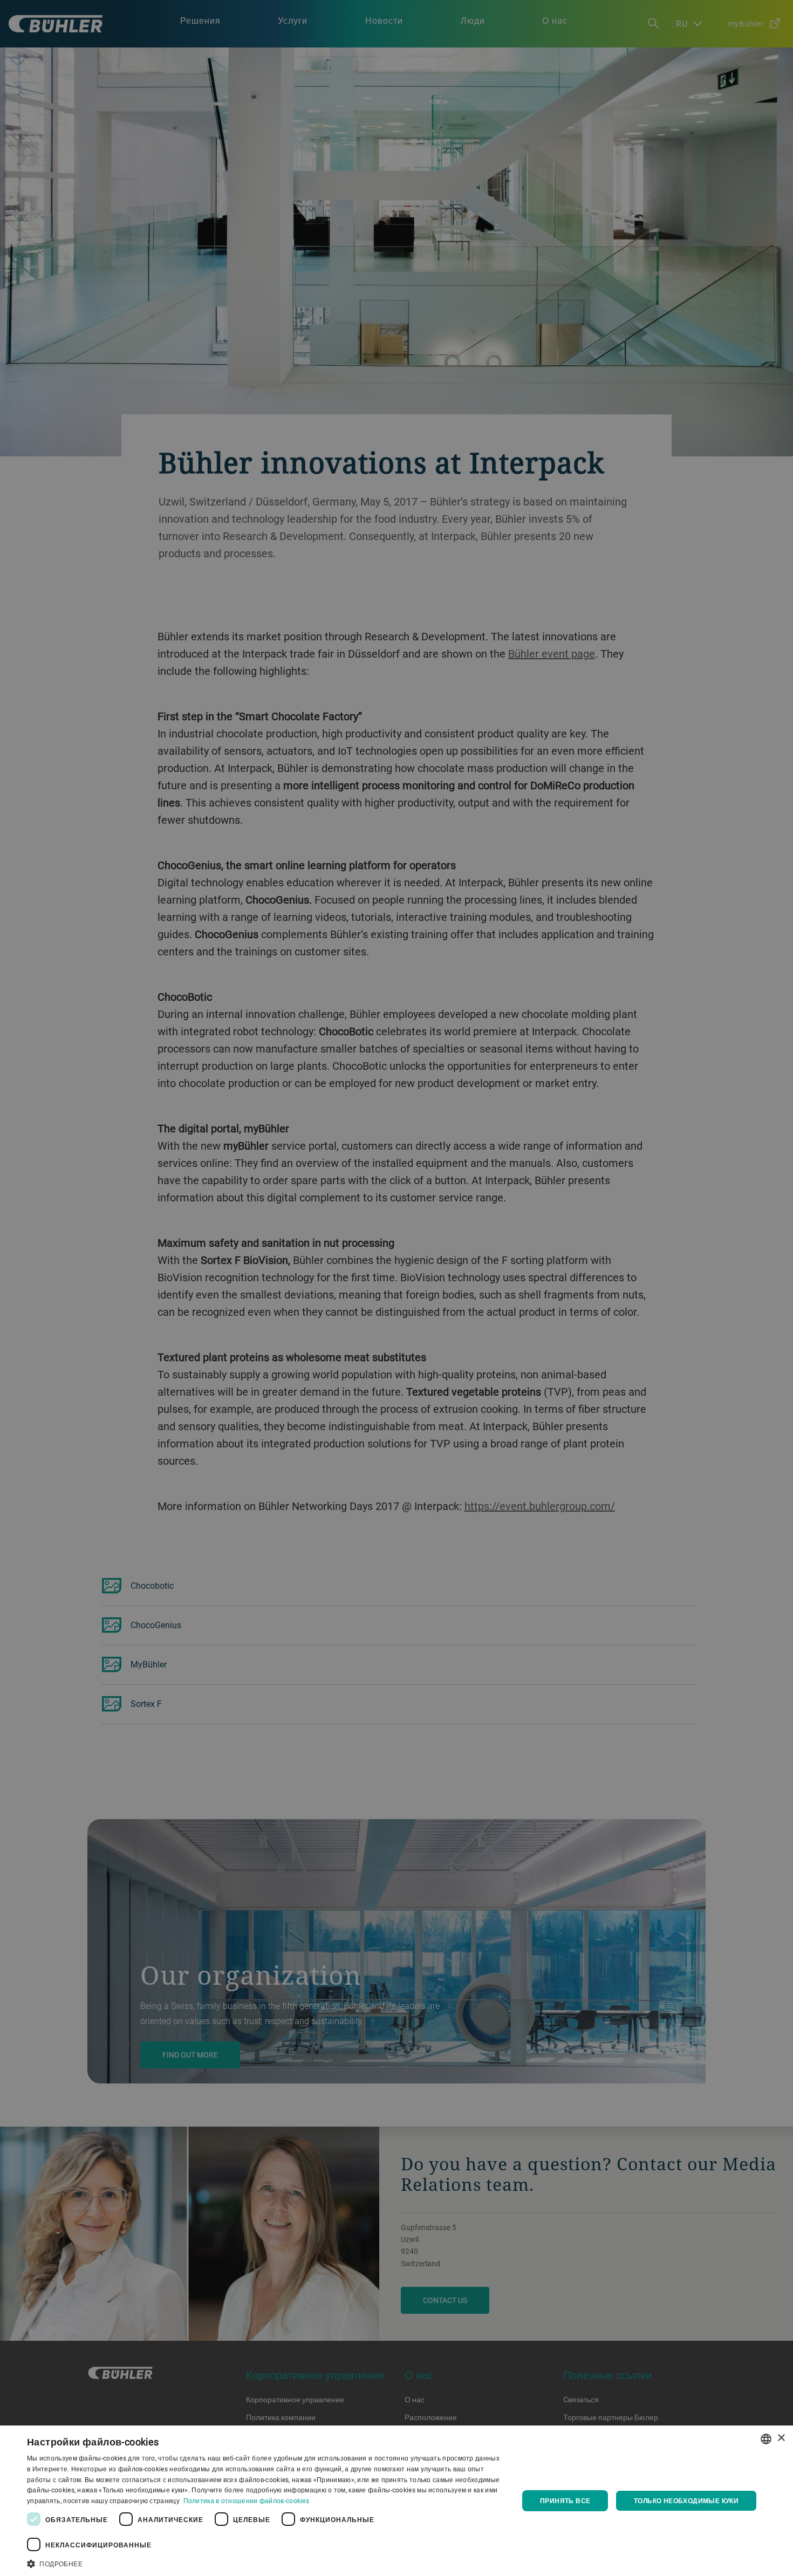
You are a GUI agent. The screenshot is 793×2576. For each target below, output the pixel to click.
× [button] (781, 2438)
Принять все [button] (565, 2500)
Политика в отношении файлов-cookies (247, 2500)
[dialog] (396, 2501)
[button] (265, 2563)
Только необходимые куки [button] (686, 2500)
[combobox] (766, 2439)
